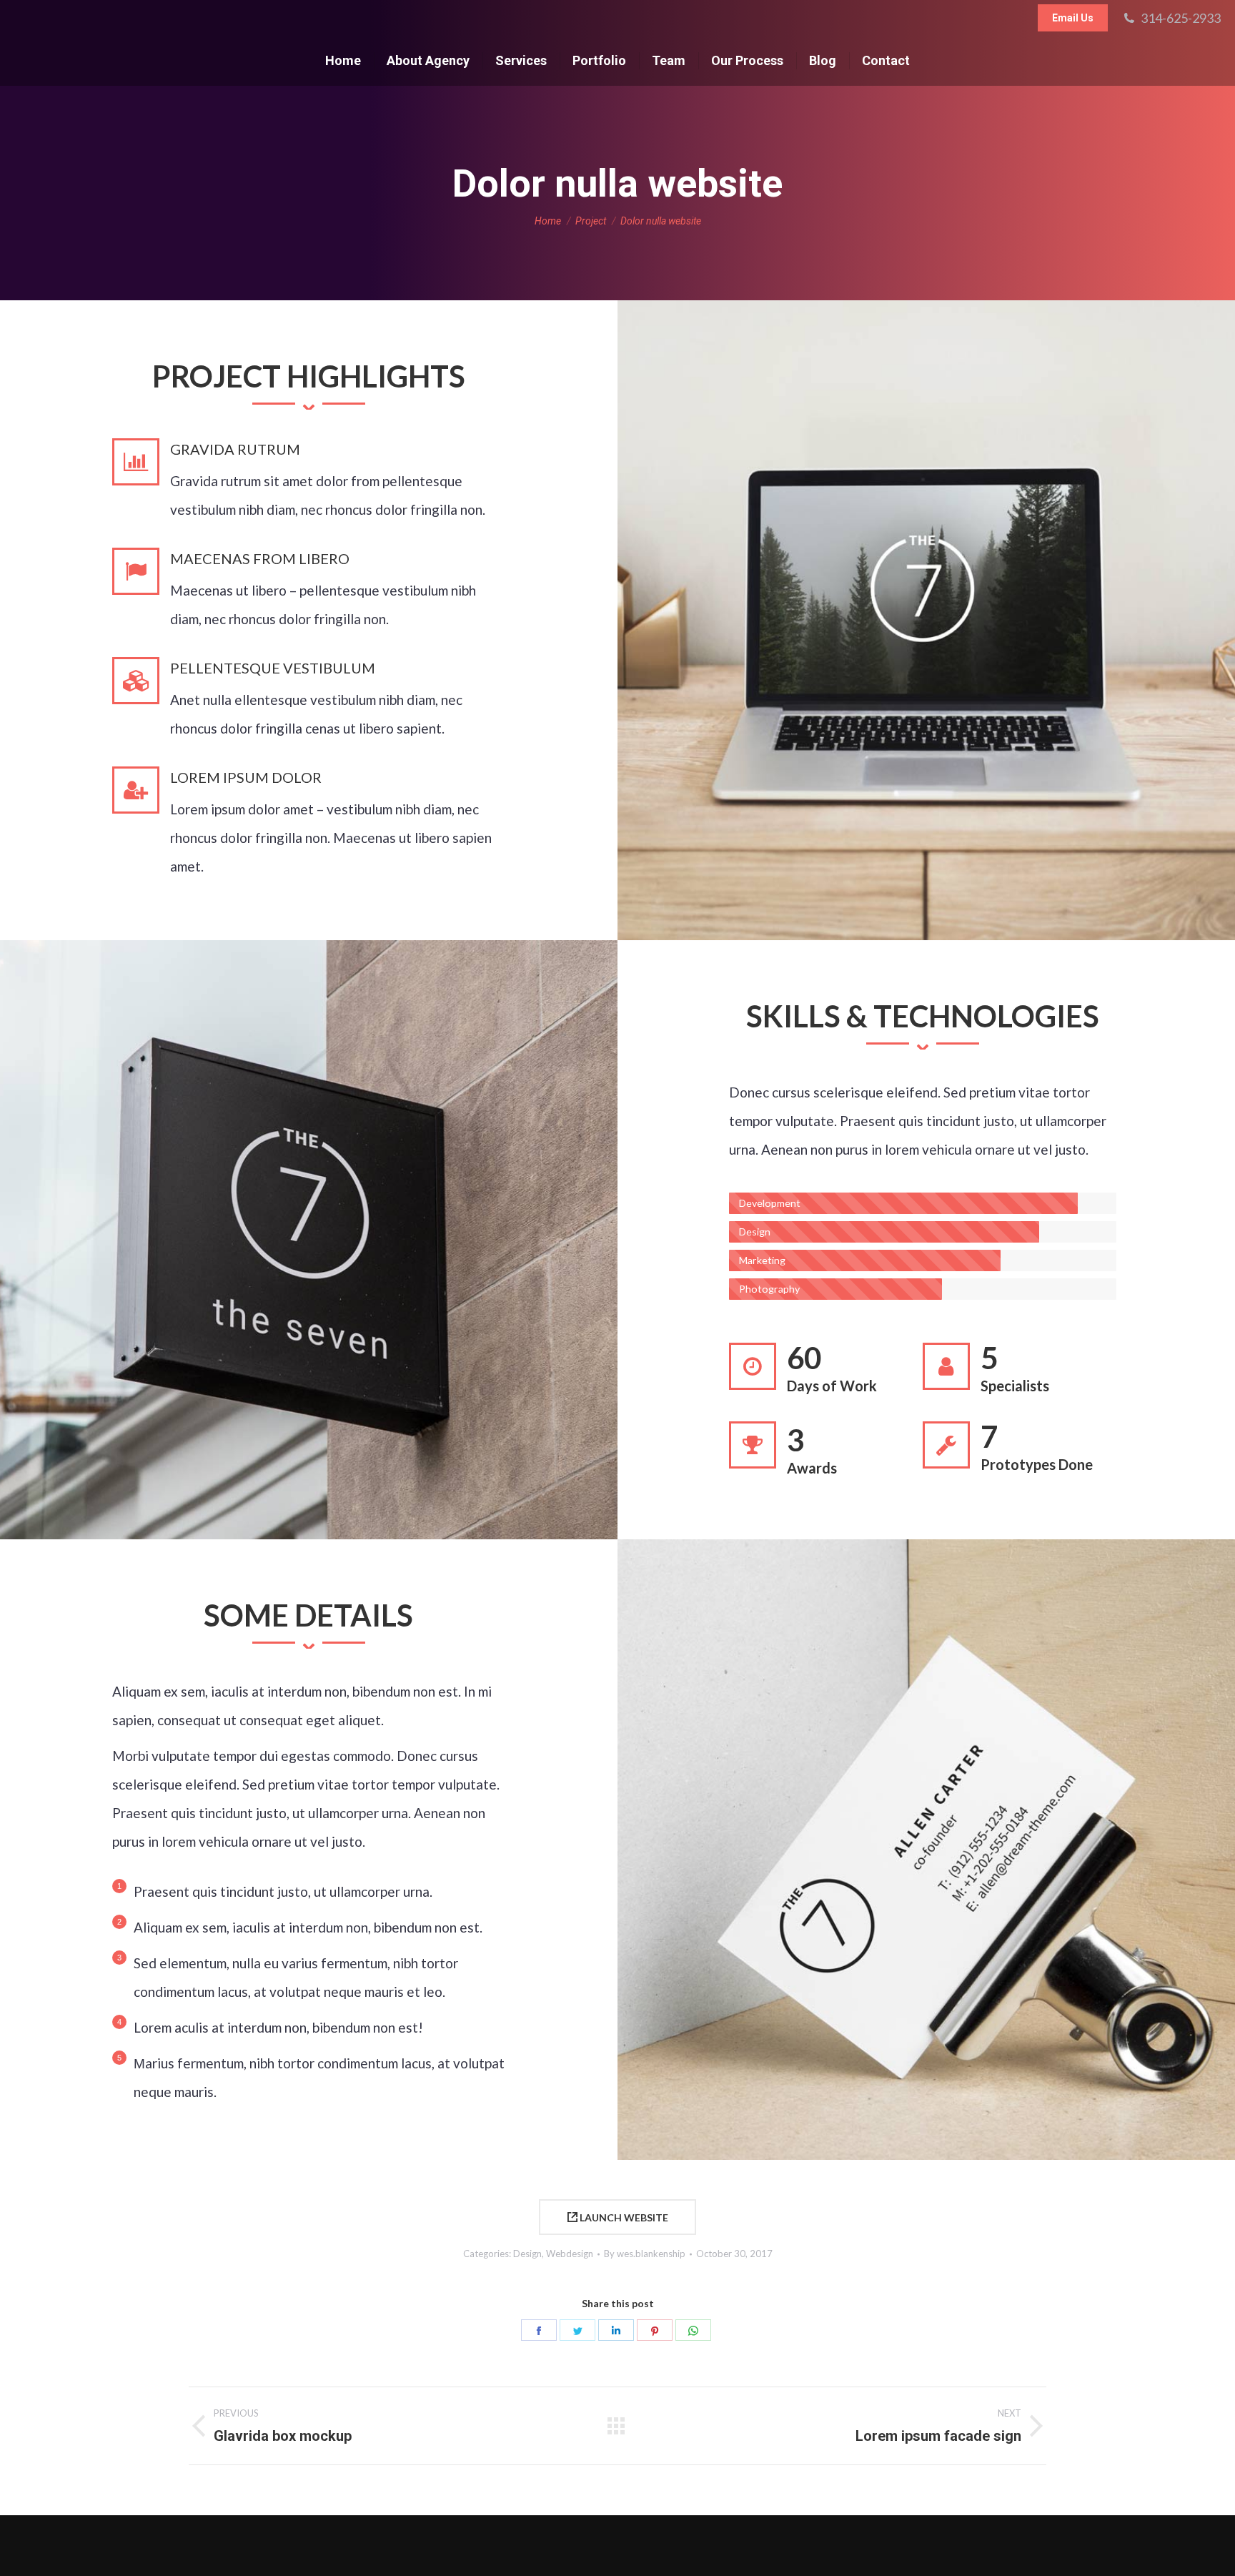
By (645, 2254)
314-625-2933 (1181, 18)
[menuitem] (343, 61)
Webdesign (570, 2254)
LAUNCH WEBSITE (623, 2217)
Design (527, 2254)
